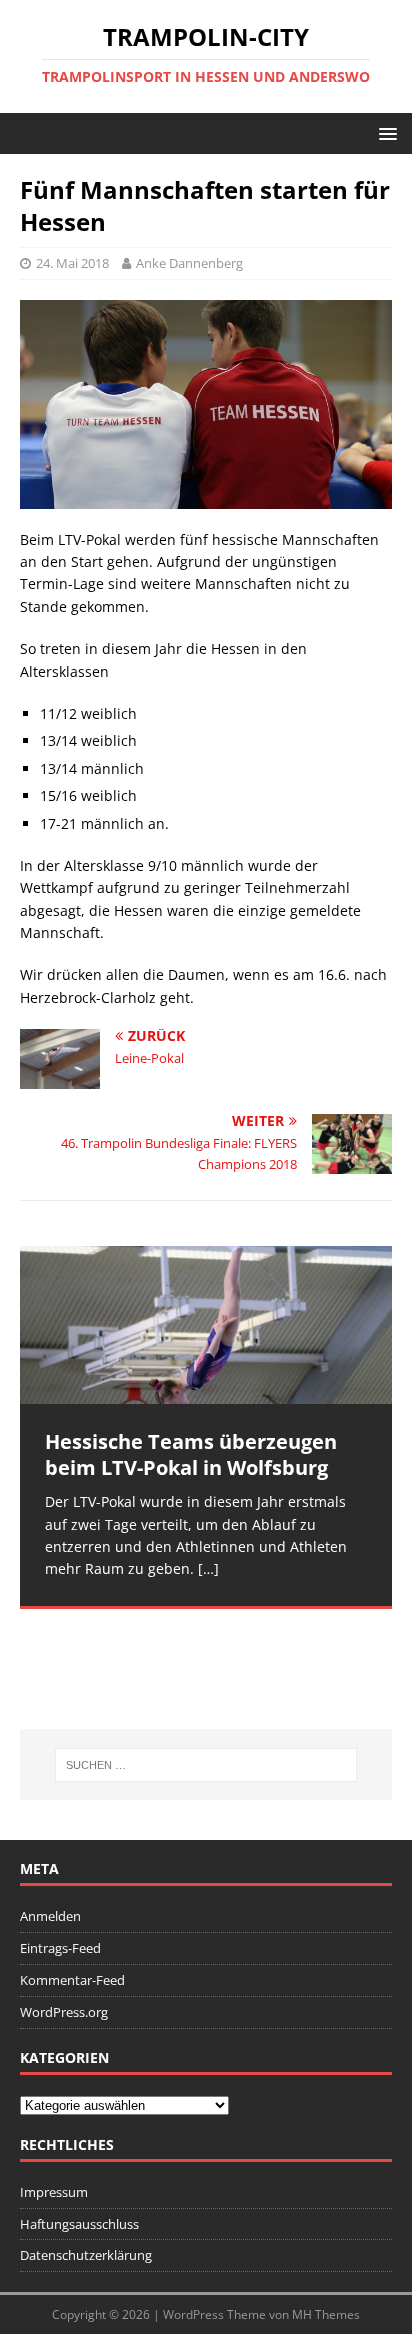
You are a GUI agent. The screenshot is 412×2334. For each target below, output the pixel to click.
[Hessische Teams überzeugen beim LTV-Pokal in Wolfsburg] (206, 1325)
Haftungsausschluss (79, 2224)
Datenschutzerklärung (86, 2255)
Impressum (54, 2192)
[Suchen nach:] (206, 1765)
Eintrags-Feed (60, 1948)
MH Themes (326, 2314)
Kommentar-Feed (72, 1980)
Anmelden (50, 1916)
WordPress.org (64, 2012)
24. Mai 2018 (72, 263)
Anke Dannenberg (189, 263)
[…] (208, 1568)
